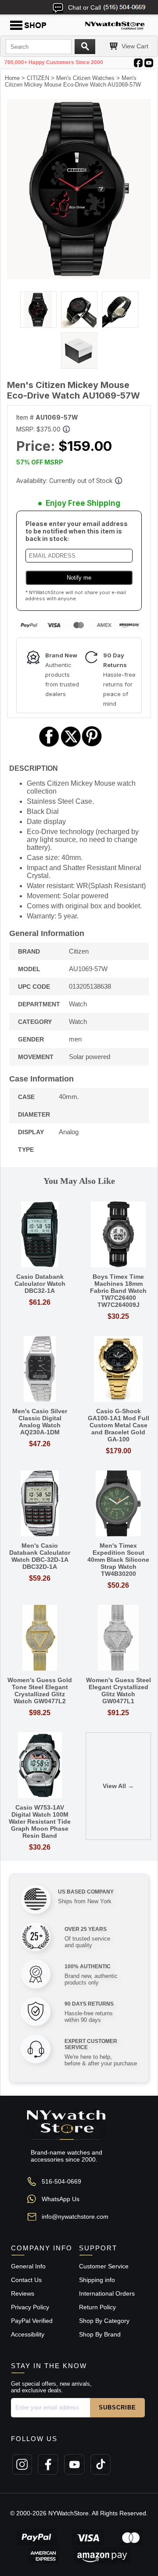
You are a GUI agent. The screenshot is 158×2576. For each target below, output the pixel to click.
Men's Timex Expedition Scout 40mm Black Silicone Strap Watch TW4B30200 (118, 1560)
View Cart (135, 46)
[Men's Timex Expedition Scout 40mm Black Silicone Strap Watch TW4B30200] (118, 1504)
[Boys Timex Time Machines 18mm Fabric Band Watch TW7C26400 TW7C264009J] (118, 1235)
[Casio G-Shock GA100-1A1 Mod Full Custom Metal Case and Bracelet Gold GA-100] (118, 1370)
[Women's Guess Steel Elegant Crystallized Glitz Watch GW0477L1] (118, 1638)
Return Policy (97, 2307)
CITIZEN (38, 78)
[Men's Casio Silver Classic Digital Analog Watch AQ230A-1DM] (40, 1370)
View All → (118, 1786)
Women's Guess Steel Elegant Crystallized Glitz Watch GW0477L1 (118, 1691)
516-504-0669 (61, 2181)
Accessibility (28, 2334)
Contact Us (26, 2280)
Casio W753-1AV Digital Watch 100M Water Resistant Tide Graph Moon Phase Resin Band (40, 1821)
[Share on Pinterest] (92, 746)
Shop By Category (104, 2321)
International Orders (107, 2293)
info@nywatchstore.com (75, 2217)
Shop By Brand (100, 2334)
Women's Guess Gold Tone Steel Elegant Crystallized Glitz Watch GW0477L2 (40, 1691)
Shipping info (97, 2280)
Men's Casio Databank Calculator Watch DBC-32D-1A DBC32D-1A (40, 1556)
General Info (28, 2266)
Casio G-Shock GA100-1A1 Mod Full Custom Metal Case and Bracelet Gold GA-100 (118, 1425)
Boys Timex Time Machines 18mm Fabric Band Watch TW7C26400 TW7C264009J (118, 1291)
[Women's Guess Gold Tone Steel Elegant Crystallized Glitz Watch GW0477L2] (40, 1638)
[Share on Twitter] (71, 746)
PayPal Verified (32, 2321)
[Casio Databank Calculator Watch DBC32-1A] (40, 1235)
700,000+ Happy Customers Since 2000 (54, 62)
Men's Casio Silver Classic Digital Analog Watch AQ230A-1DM (40, 1422)
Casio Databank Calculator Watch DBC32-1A (40, 1284)
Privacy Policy (30, 2307)
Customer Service (104, 2266)
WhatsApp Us (61, 2199)
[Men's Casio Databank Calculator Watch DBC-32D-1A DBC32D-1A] (40, 1504)
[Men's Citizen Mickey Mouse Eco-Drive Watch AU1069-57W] (79, 277)
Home (12, 78)
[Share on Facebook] (49, 746)
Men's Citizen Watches (85, 78)
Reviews (23, 2293)
